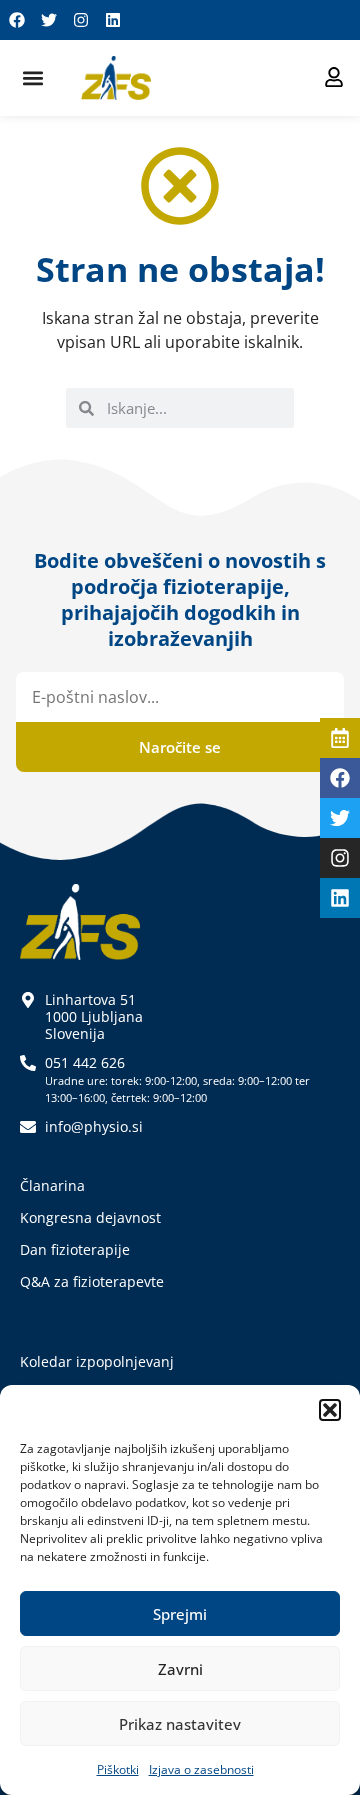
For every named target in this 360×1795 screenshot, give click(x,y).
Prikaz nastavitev (180, 1724)
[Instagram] (81, 20)
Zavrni (180, 1669)
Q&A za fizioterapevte (92, 1281)
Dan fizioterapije (75, 1249)
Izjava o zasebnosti (201, 1769)
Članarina (52, 1185)
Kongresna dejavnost (90, 1217)
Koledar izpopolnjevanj (97, 1361)
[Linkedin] (113, 20)
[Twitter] (49, 20)
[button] (330, 1410)
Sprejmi (180, 1614)
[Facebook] (17, 20)
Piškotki (118, 1769)
